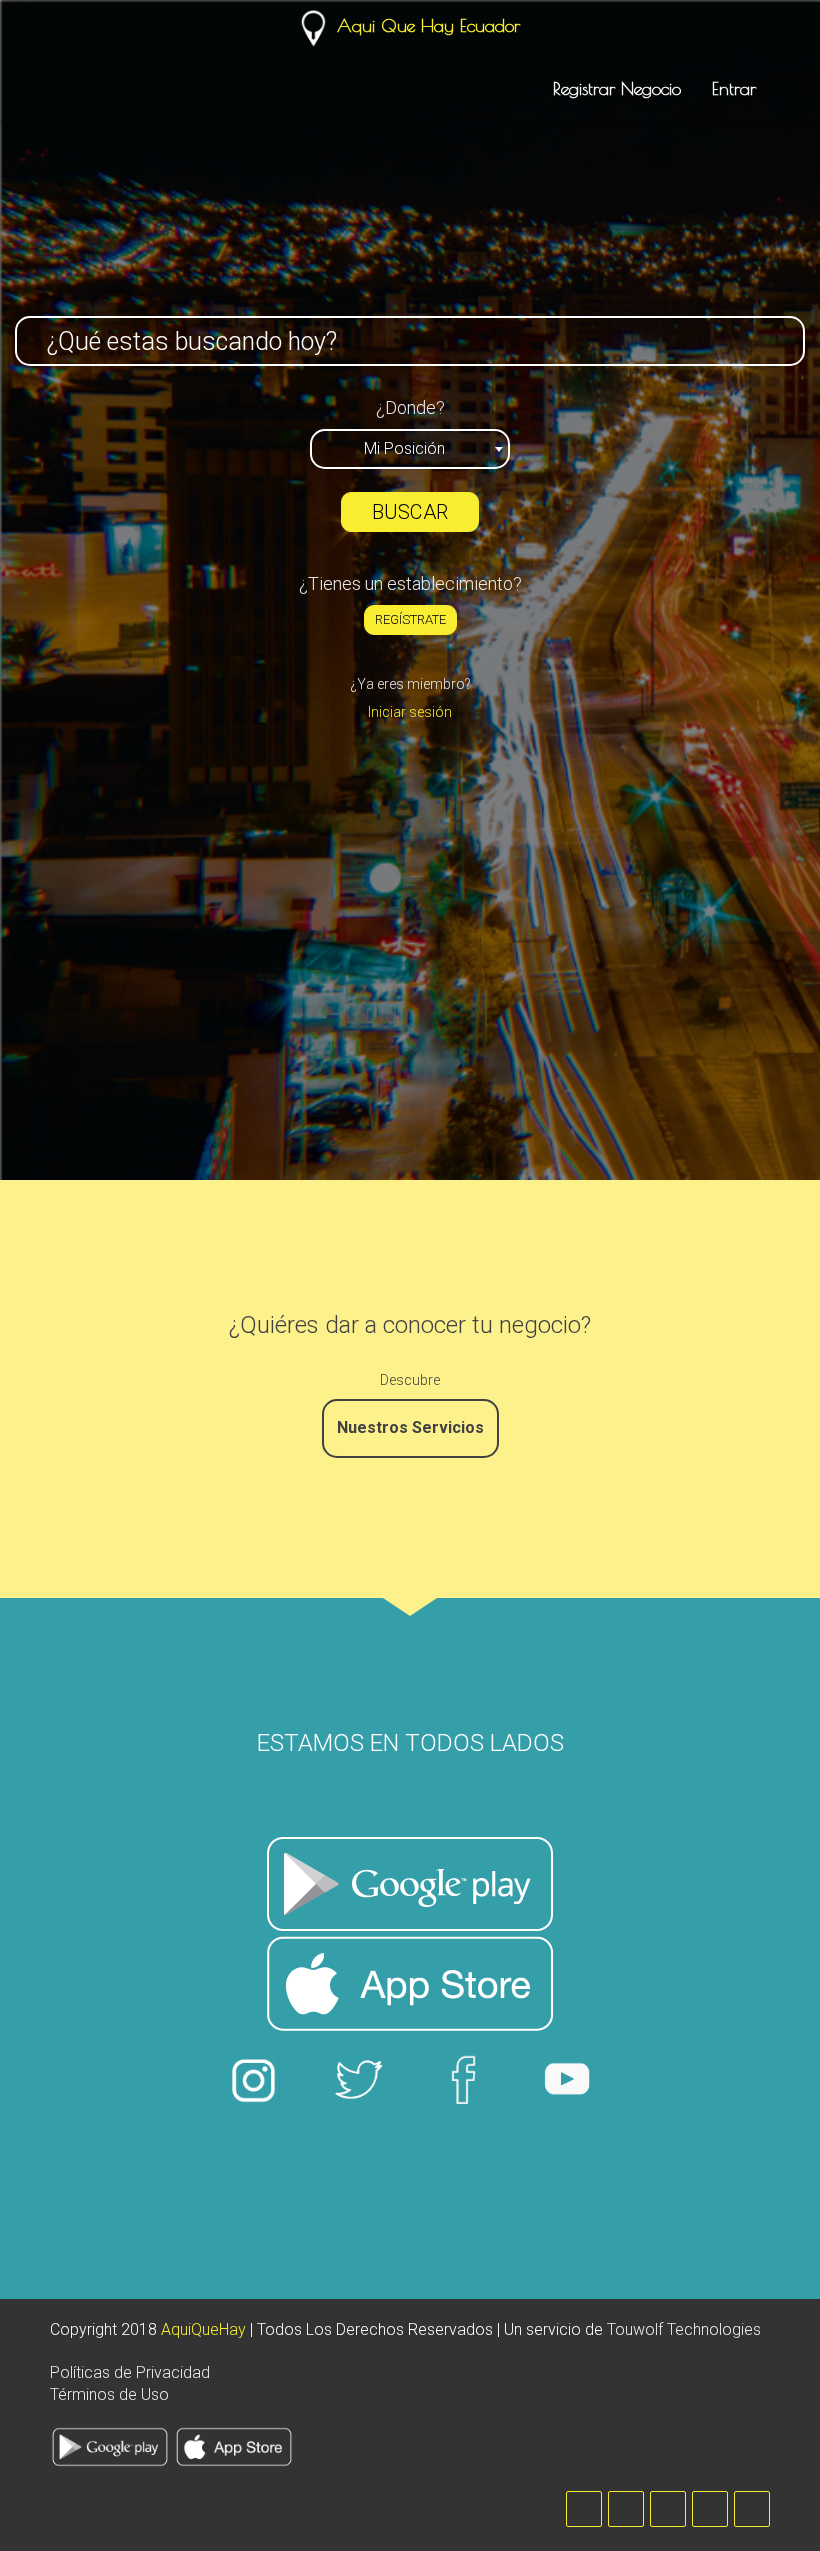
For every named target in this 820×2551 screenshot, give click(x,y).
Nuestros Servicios (410, 1427)
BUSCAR (410, 512)
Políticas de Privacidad (130, 2372)
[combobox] (410, 449)
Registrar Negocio (617, 88)
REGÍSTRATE (410, 619)
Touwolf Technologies (684, 2329)
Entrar (734, 88)
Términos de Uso (109, 2394)
